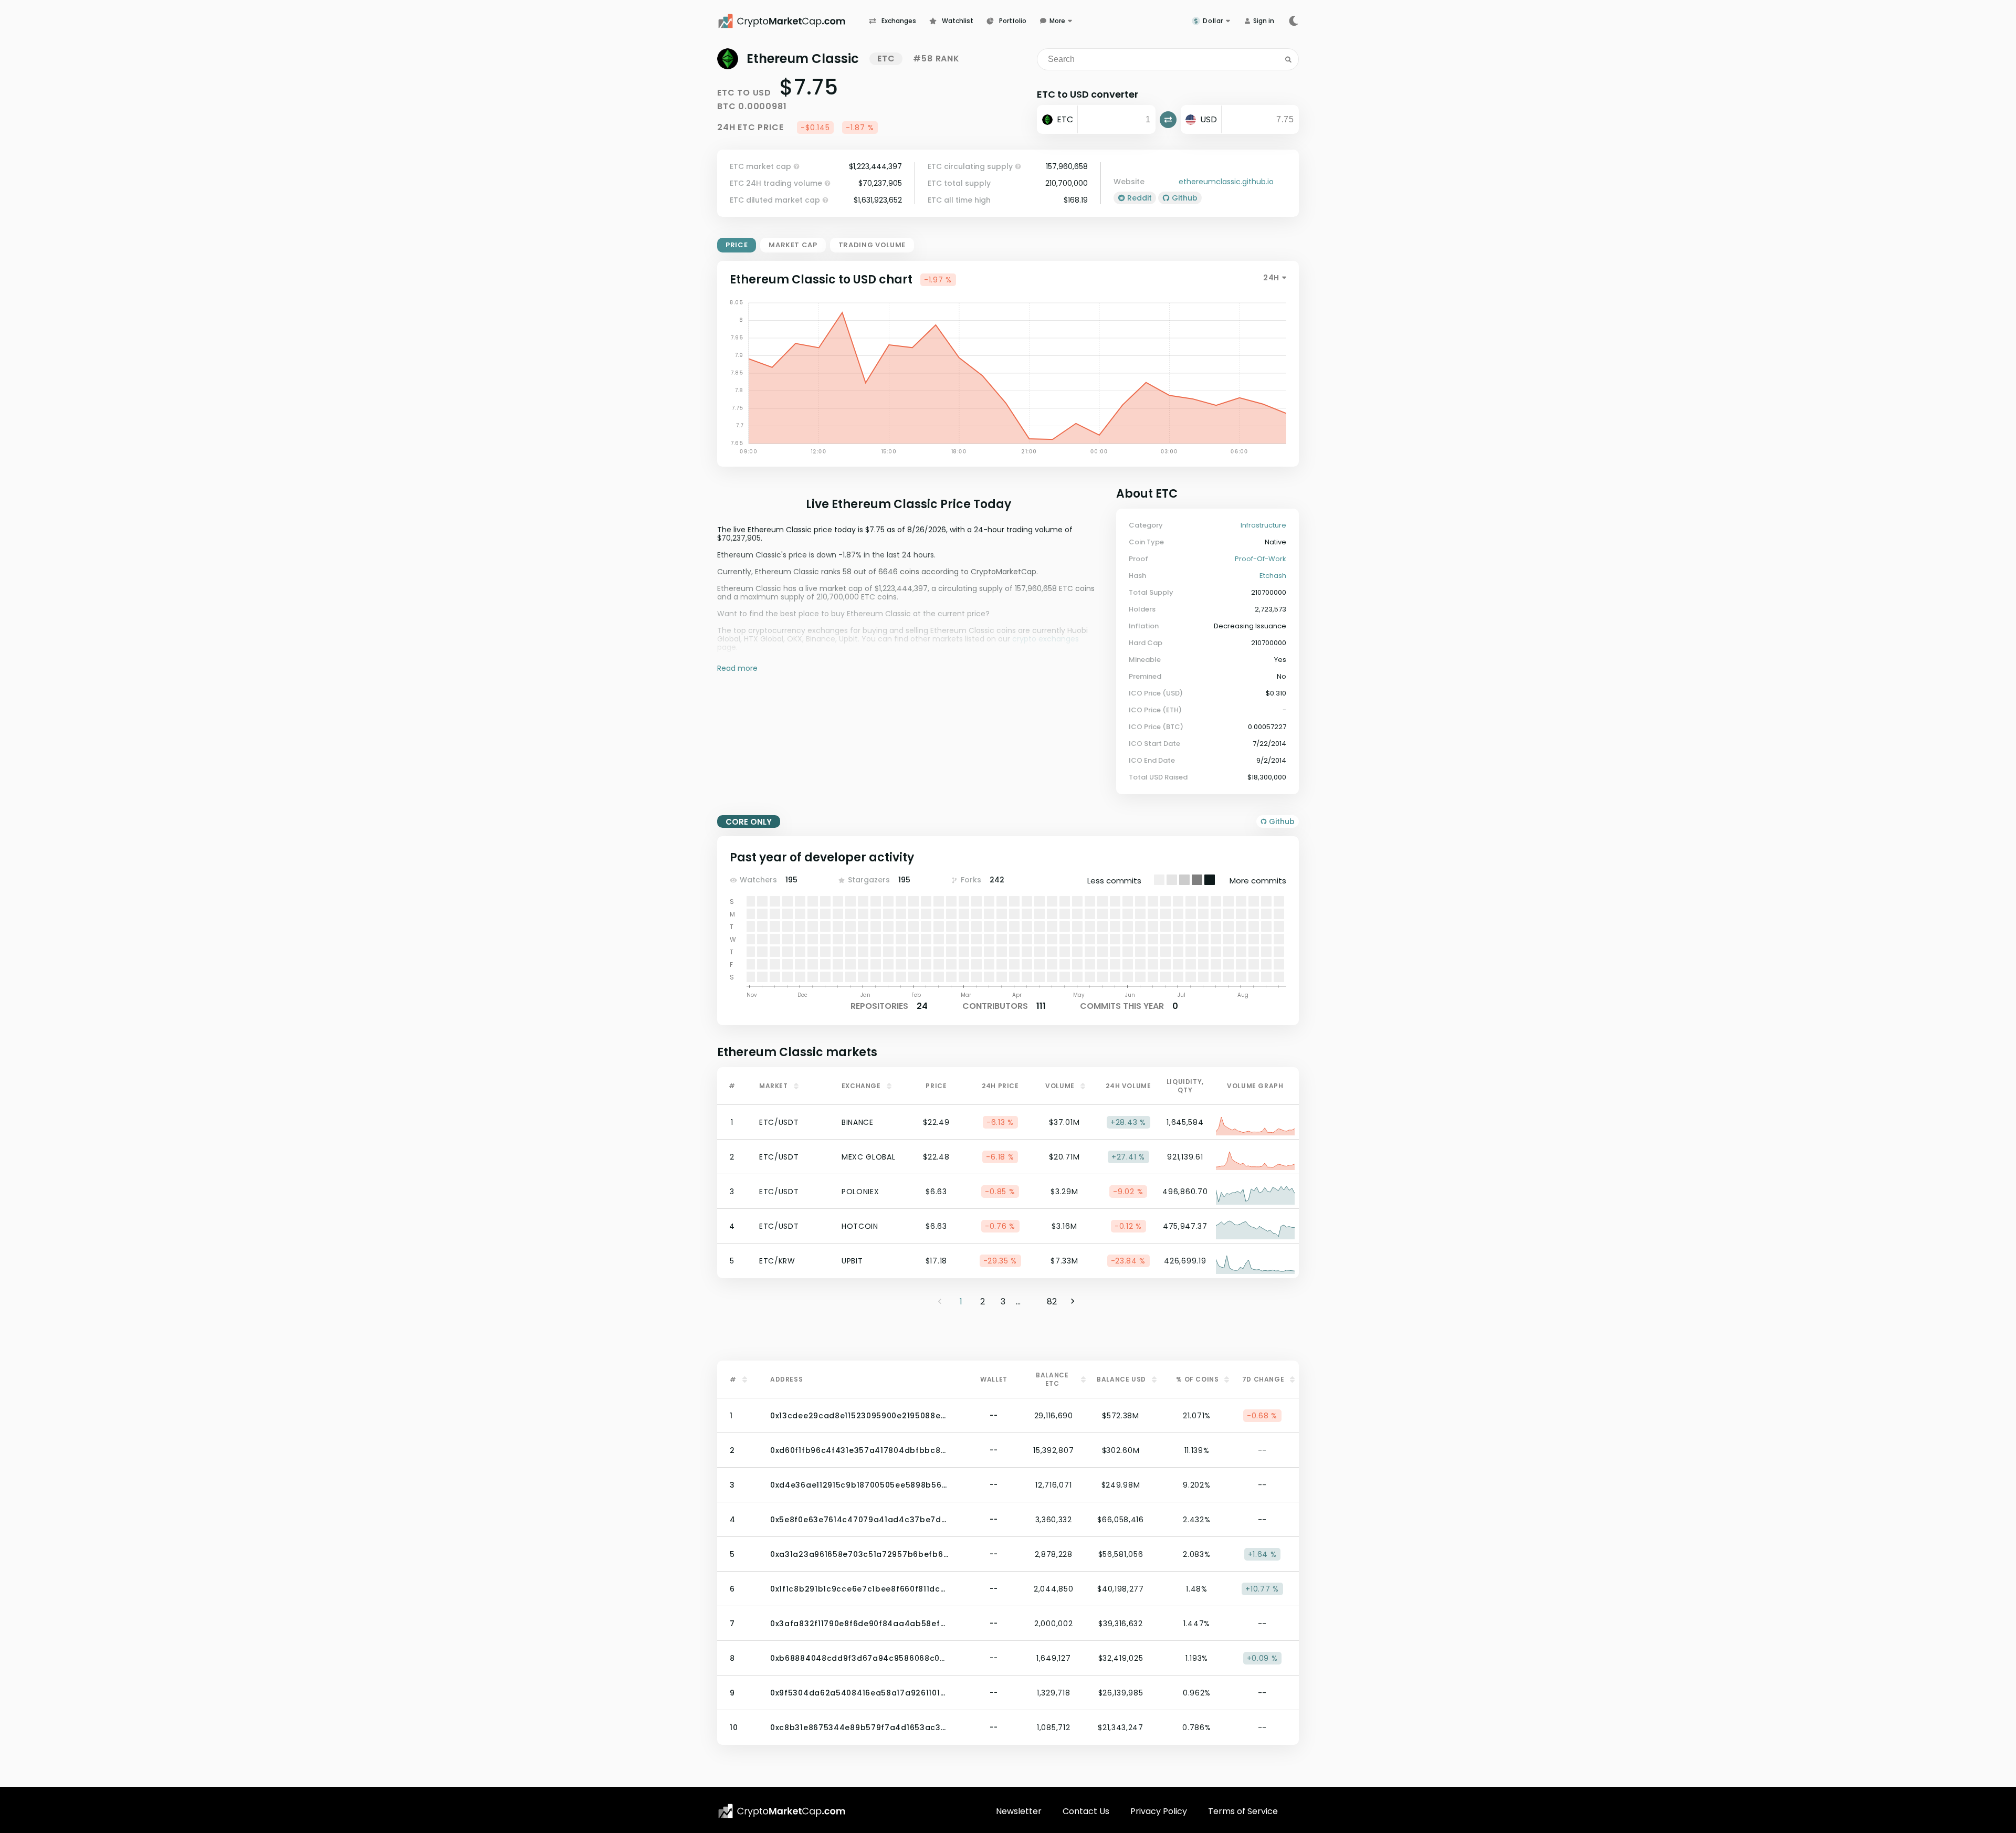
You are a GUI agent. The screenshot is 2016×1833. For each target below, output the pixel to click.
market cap (793, 245)
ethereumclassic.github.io (1226, 182)
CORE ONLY (749, 822)
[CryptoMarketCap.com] (793, 21)
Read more (737, 668)
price (737, 245)
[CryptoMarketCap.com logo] (782, 1811)
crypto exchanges (1046, 639)
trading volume (872, 245)
